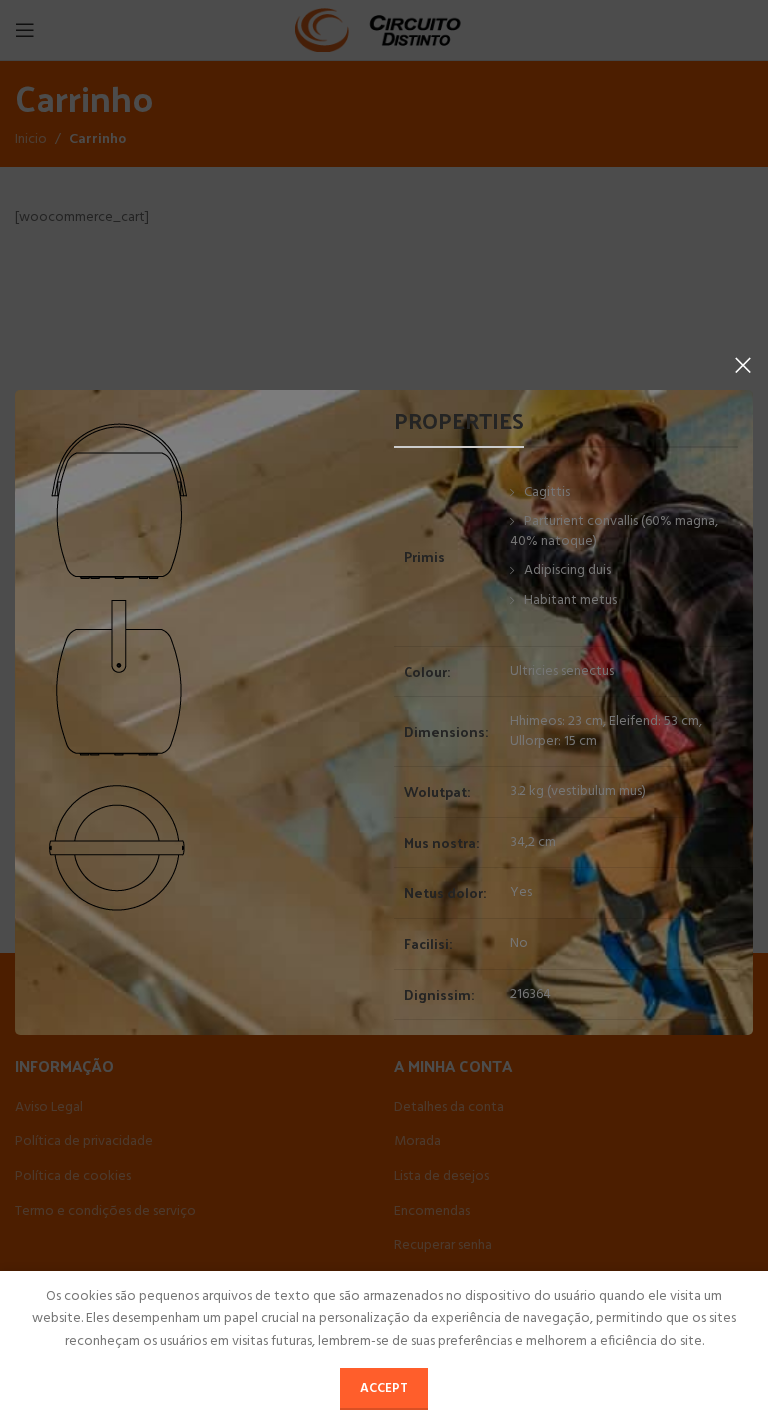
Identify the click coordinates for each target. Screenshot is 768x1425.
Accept (384, 1388)
